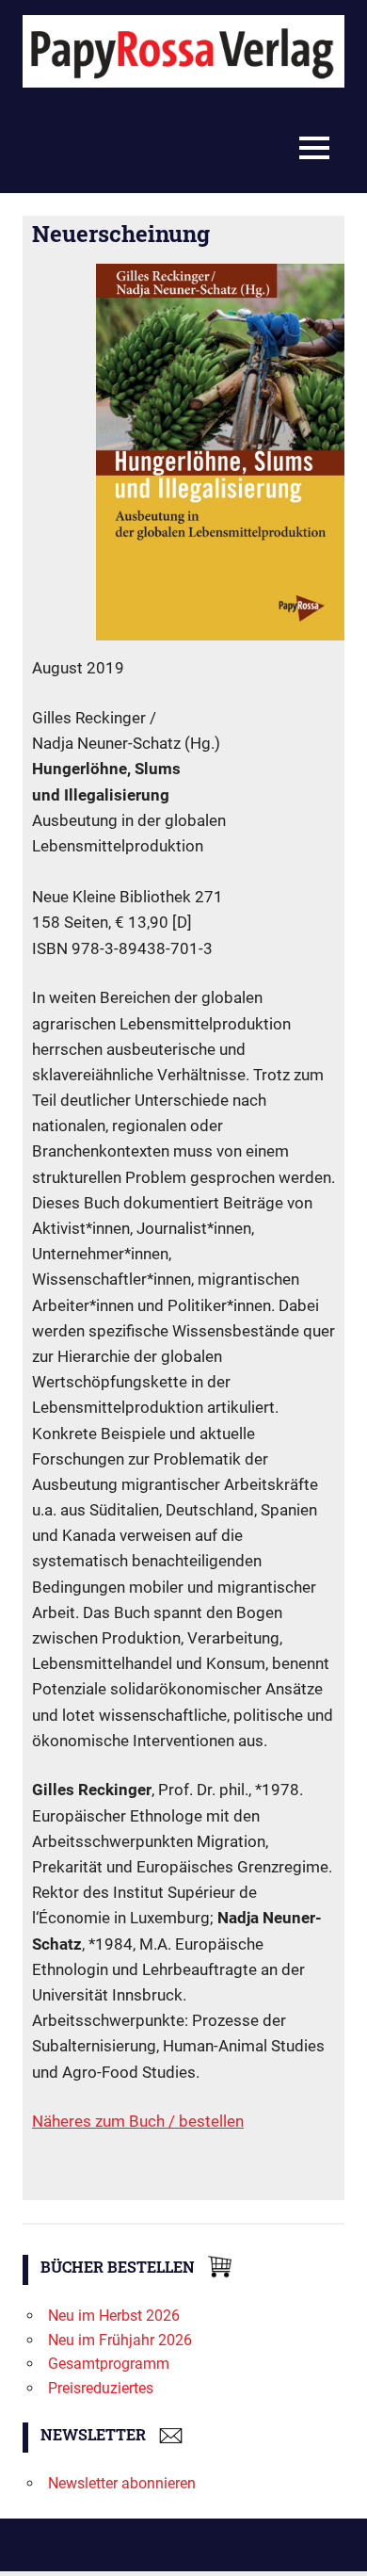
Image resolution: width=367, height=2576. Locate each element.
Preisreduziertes (101, 2388)
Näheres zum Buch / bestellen (138, 2121)
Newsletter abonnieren (122, 2483)
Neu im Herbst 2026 (114, 2316)
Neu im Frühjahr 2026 (120, 2340)
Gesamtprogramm (109, 2364)
